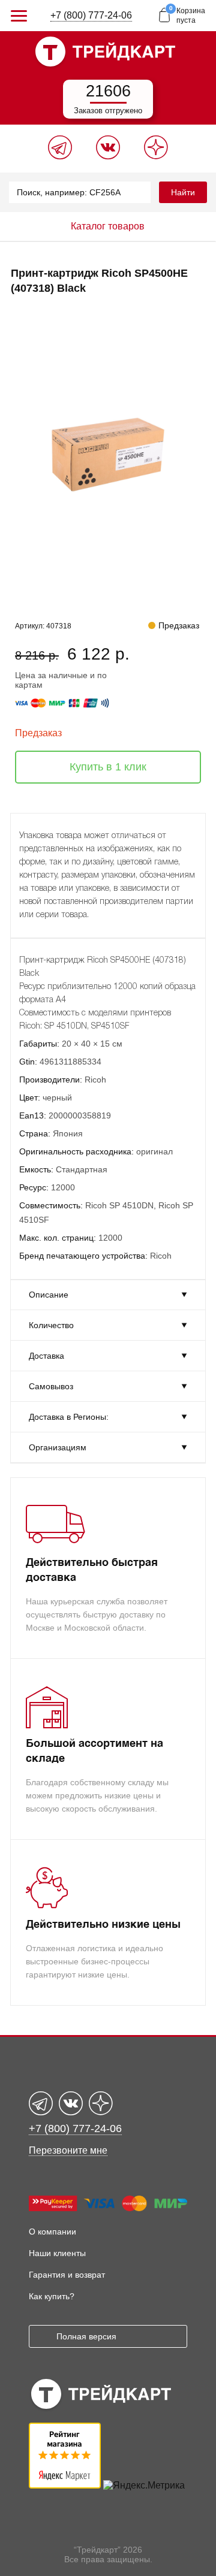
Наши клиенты (57, 2253)
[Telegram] (60, 156)
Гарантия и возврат (67, 2275)
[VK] (108, 156)
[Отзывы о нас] (65, 2485)
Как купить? (52, 2296)
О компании (52, 2232)
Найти (183, 192)
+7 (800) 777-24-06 (91, 15)
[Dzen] (156, 156)
